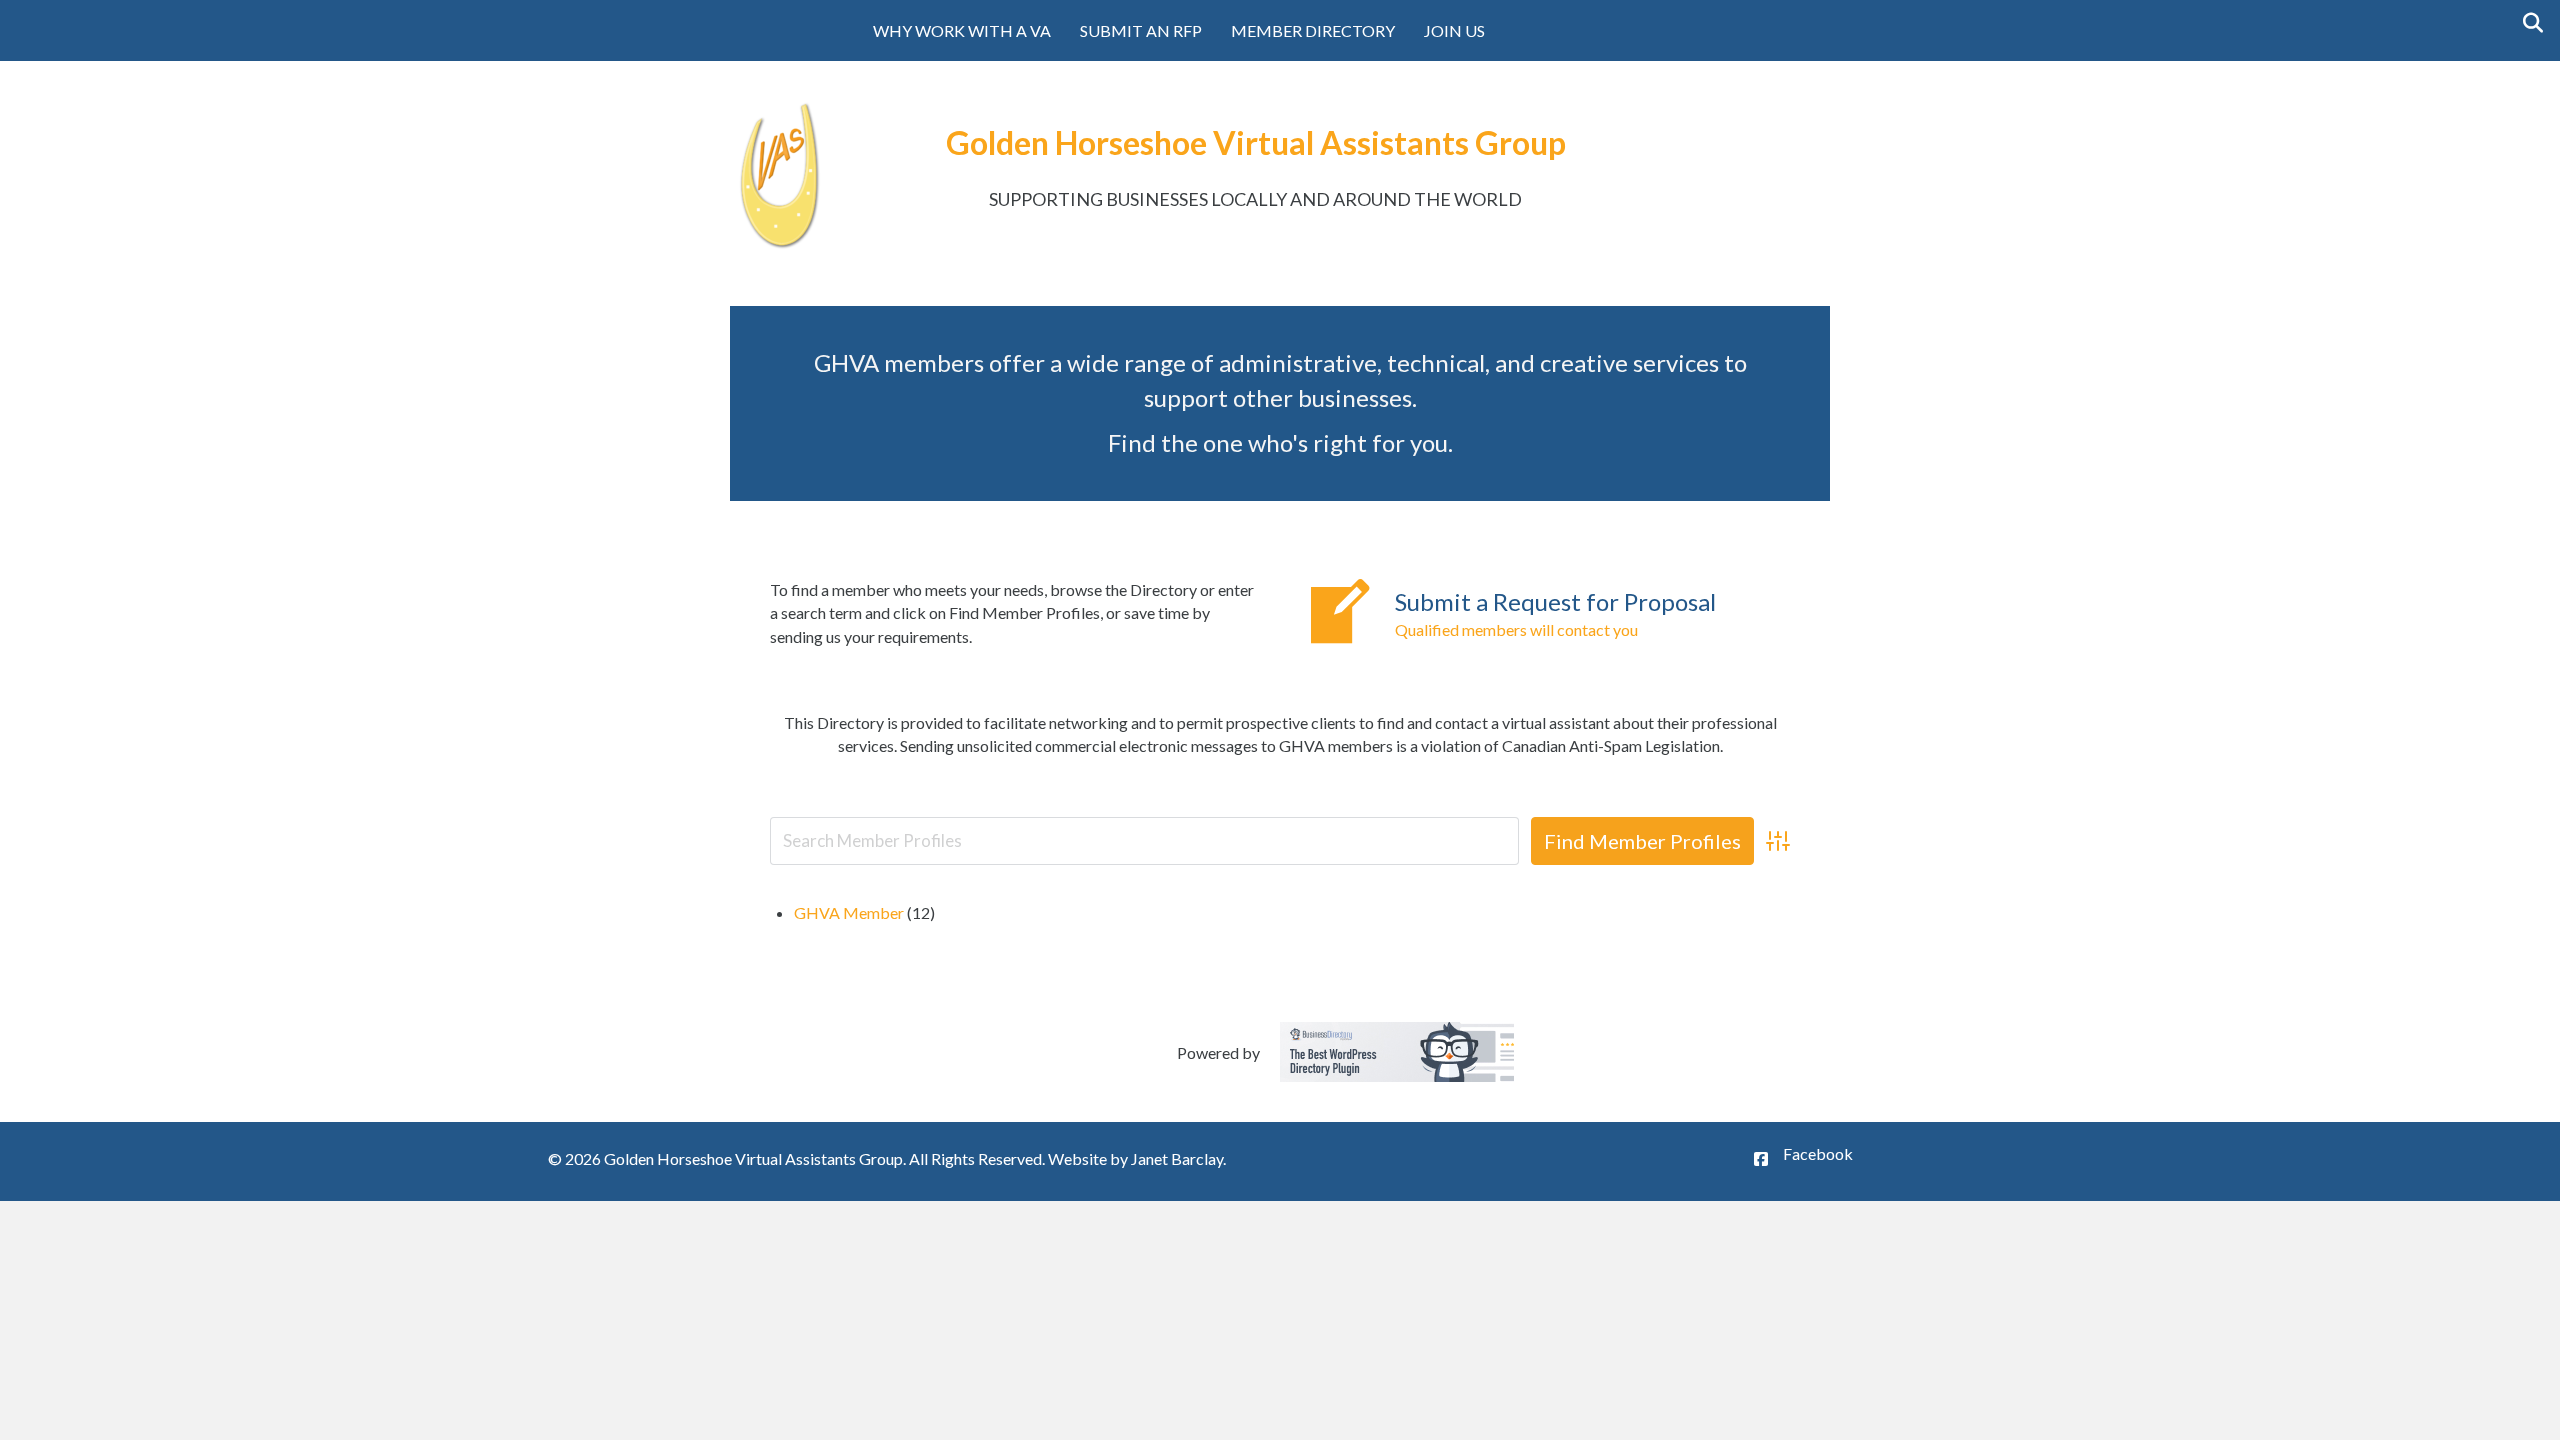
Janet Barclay (1177, 1158)
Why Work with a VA (962, 30)
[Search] (2527, 23)
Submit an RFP (1141, 30)
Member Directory (1313, 30)
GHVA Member (849, 912)
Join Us (1454, 30)
